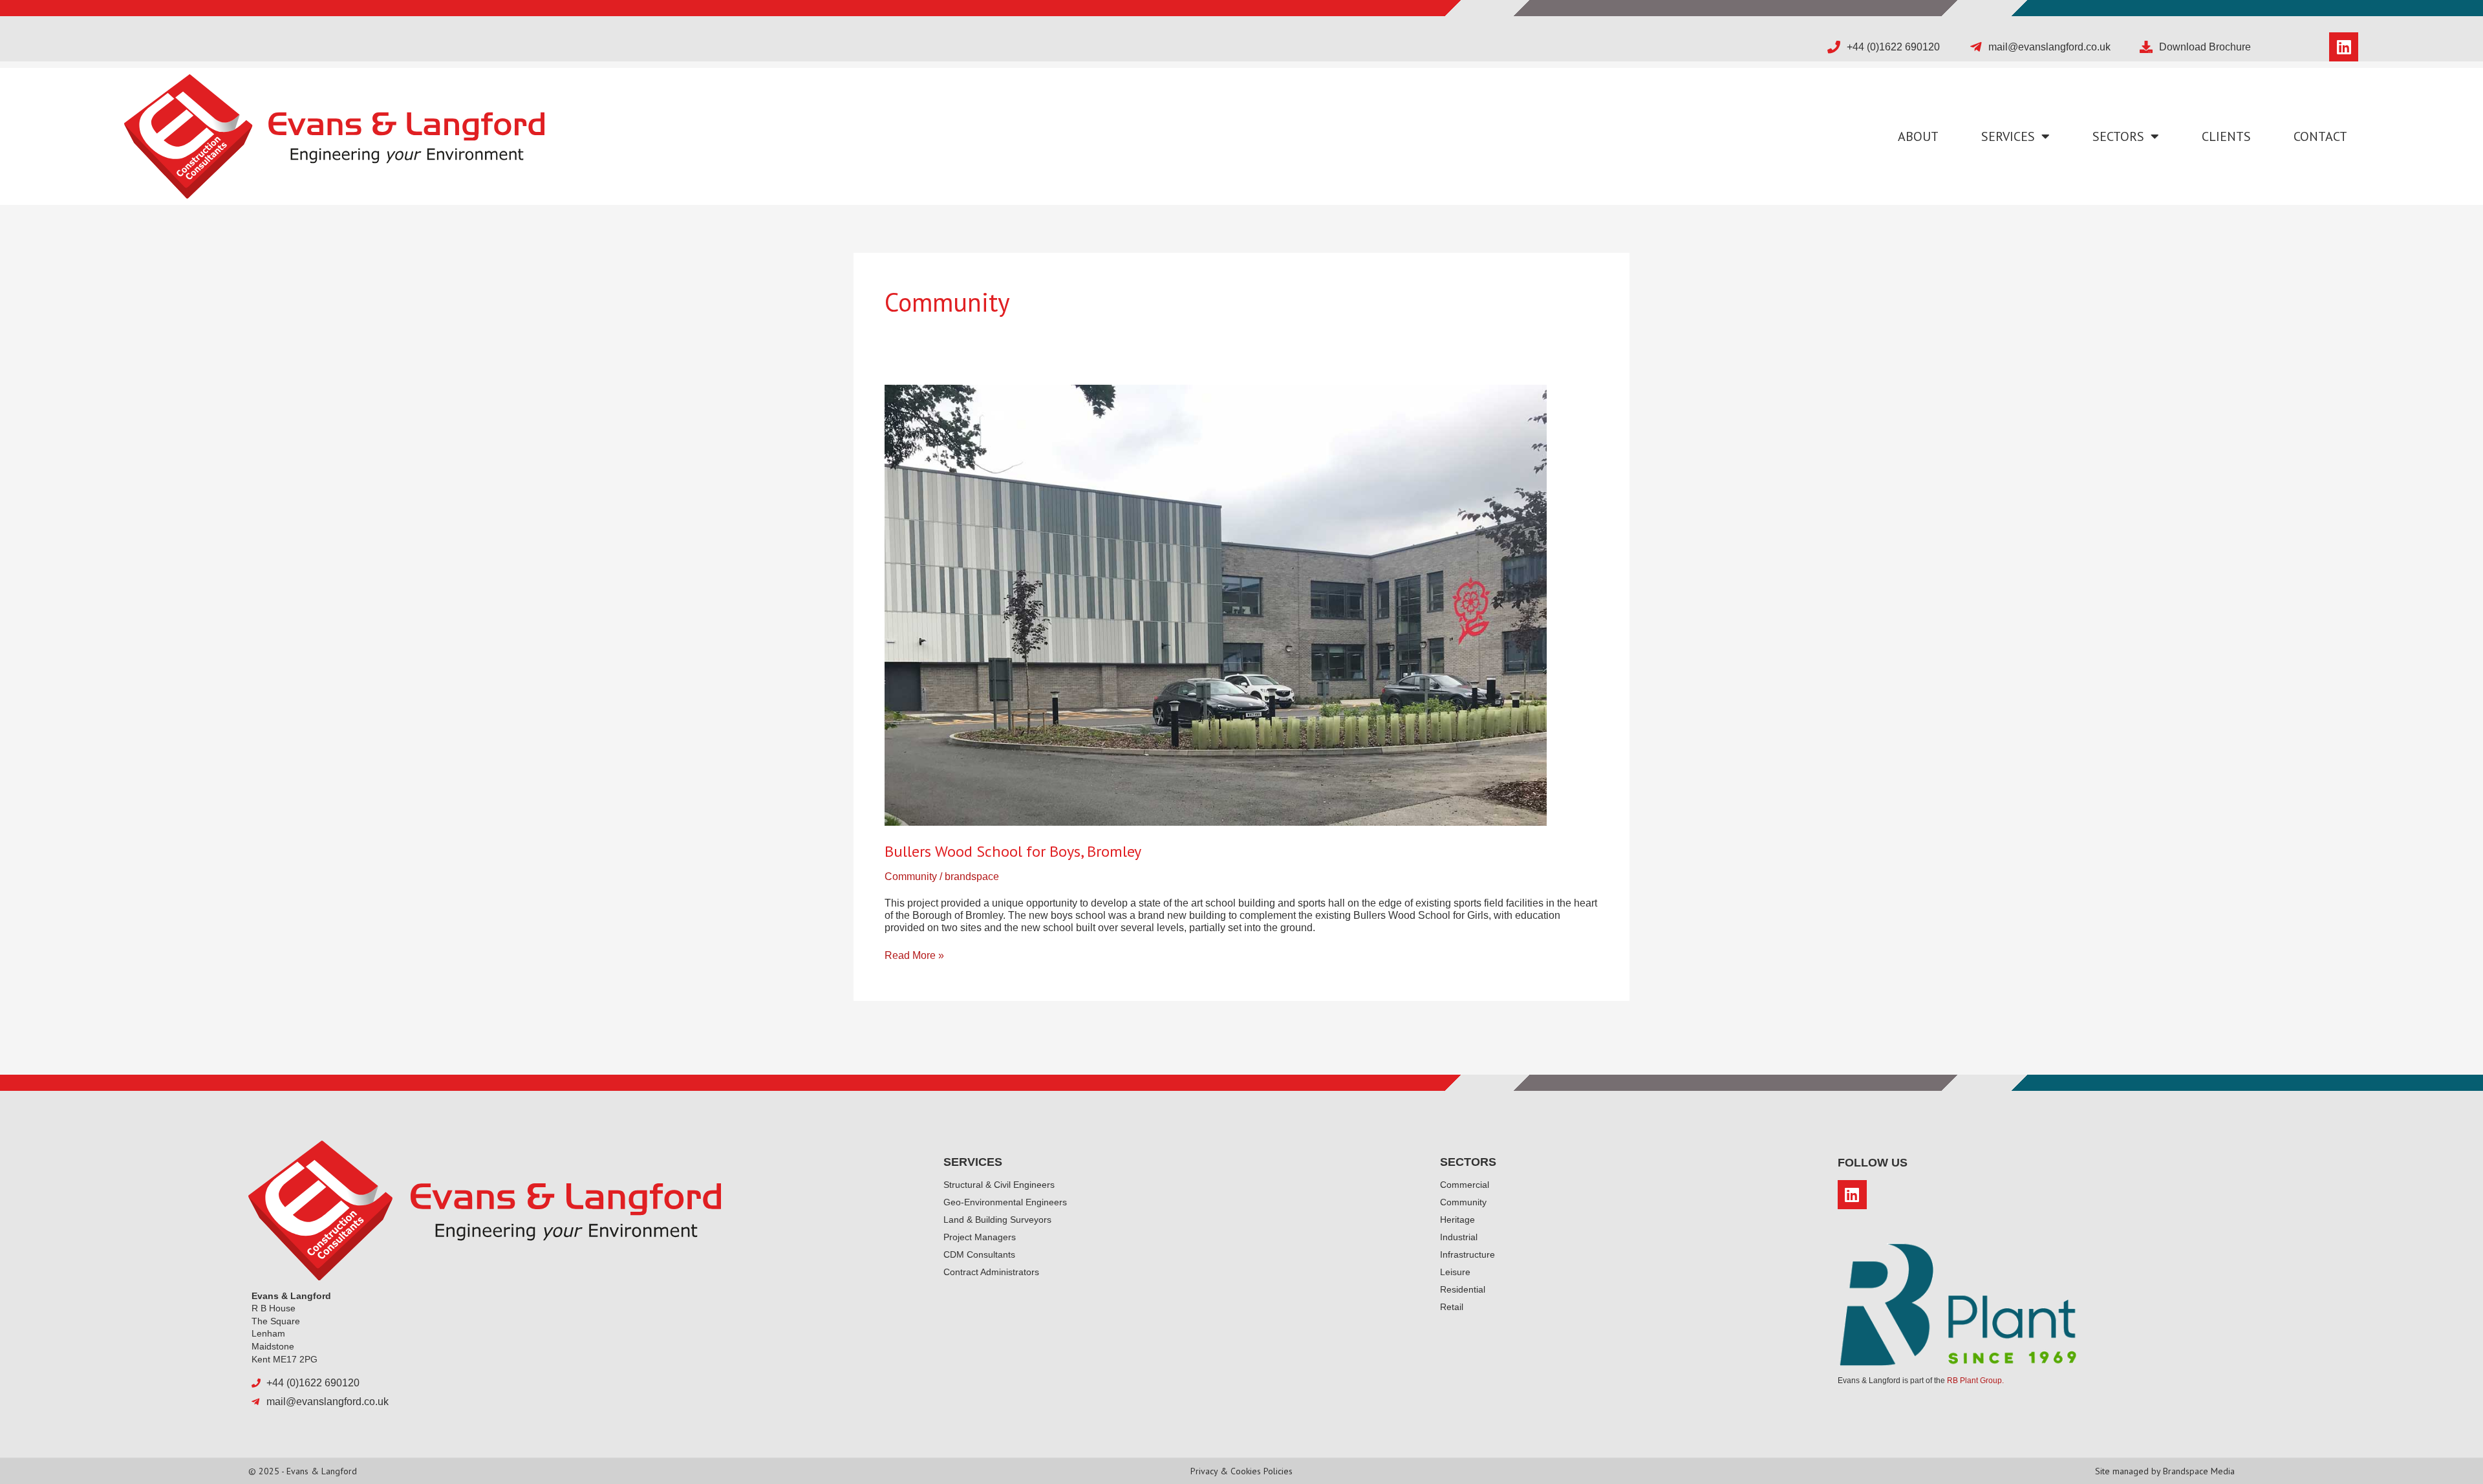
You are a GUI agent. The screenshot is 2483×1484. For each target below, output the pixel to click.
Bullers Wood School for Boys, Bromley (1013, 851)
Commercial (1465, 1185)
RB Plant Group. (1975, 1381)
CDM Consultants (979, 1254)
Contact (2320, 136)
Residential (1463, 1289)
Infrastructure (1467, 1254)
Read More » (914, 955)
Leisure (1455, 1272)
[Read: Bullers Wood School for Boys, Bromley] (1216, 604)
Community (911, 876)
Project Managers (980, 1237)
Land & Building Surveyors (997, 1220)
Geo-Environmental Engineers (1005, 1202)
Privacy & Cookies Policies (1241, 1471)
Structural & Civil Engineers (999, 1185)
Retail (1452, 1307)
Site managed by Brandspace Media (2165, 1471)
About (1918, 136)
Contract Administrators (991, 1272)
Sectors (2118, 136)
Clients (2226, 136)
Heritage (1457, 1220)
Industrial (1459, 1237)
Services (2008, 136)
